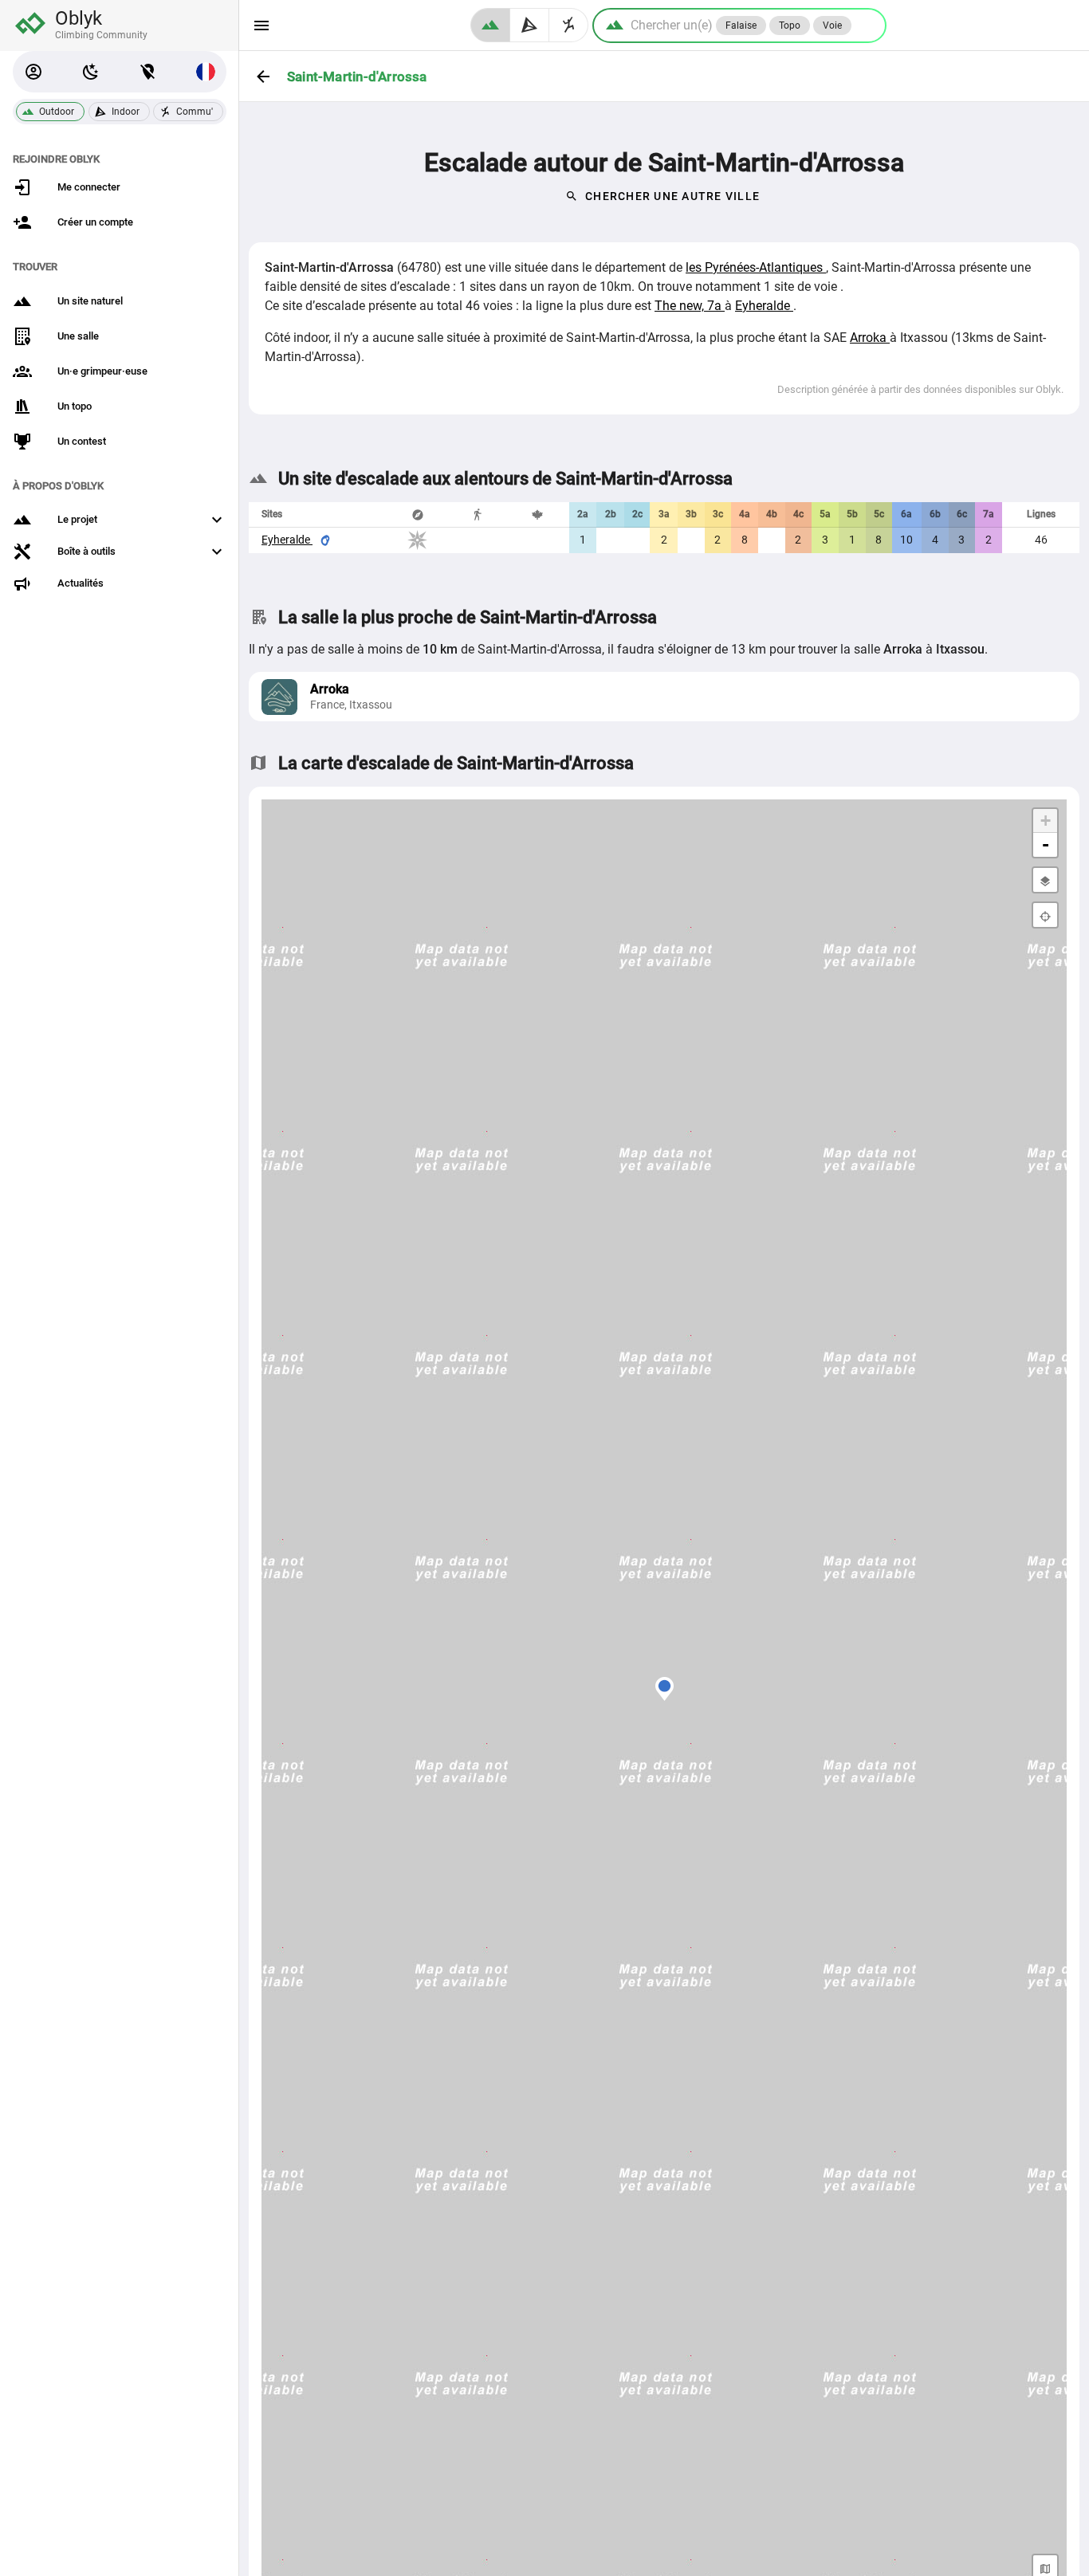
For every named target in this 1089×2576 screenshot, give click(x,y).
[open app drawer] (261, 26)
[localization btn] (148, 72)
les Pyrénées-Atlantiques (756, 267)
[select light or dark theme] (91, 72)
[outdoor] (490, 25)
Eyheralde (764, 306)
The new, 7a (690, 306)
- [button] (1046, 844)
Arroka (870, 338)
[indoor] (530, 25)
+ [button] (1046, 821)
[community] (569, 25)
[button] (33, 72)
